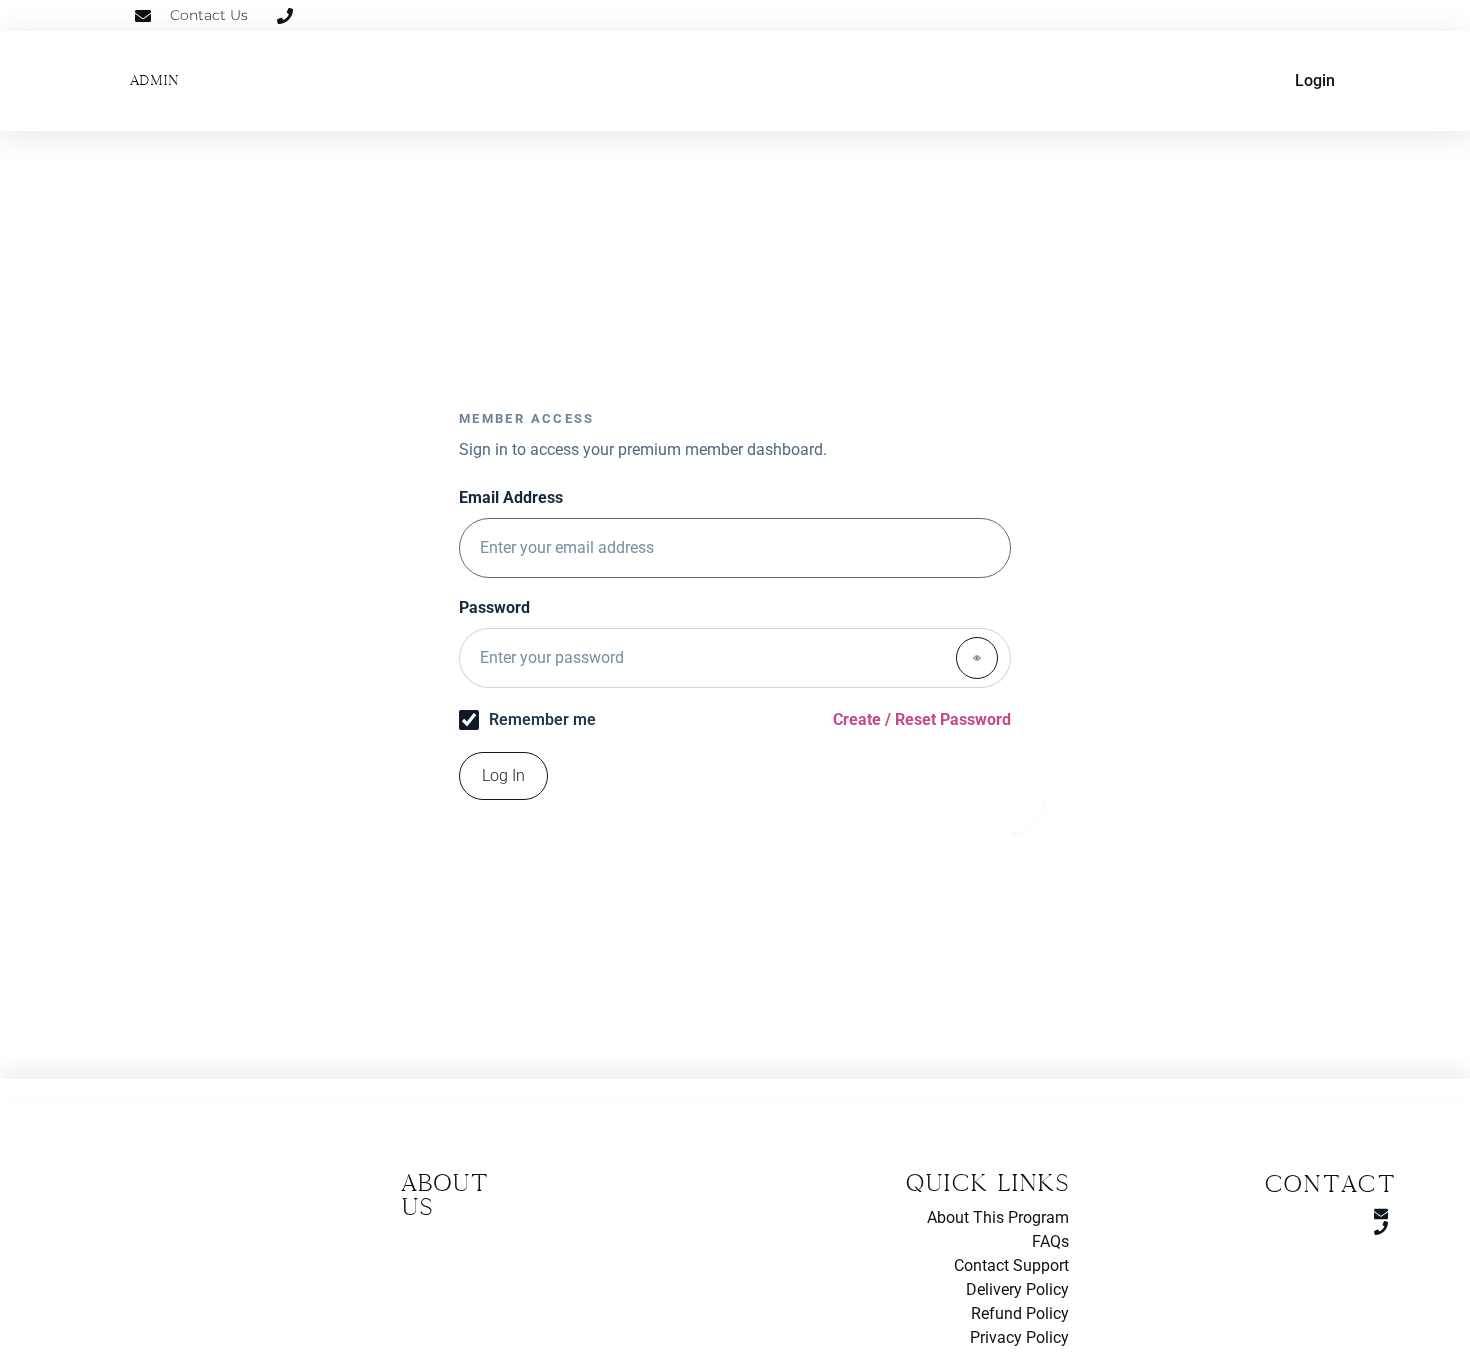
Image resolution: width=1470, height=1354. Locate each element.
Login (1315, 80)
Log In (503, 775)
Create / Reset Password (922, 719)
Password (494, 608)
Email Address (511, 498)
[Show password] (977, 658)
